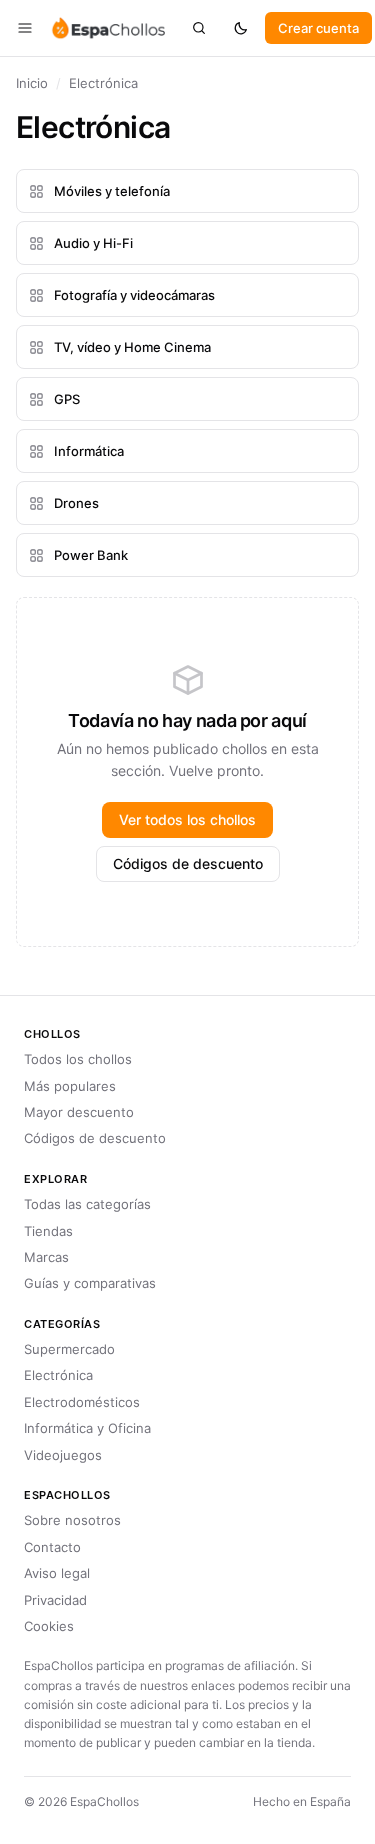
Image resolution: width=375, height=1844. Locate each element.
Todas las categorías (87, 1204)
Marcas (46, 1257)
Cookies (49, 1626)
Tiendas (48, 1231)
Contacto (52, 1547)
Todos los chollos (78, 1059)
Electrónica (58, 1375)
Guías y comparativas (90, 1283)
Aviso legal (57, 1573)
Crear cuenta (318, 28)
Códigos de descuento (188, 863)
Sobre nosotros (72, 1520)
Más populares (70, 1086)
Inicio (32, 83)
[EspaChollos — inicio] (107, 28)
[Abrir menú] (25, 28)
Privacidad (55, 1600)
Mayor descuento (79, 1112)
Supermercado (69, 1349)
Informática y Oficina (87, 1428)
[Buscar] (199, 28)
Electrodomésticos (82, 1402)
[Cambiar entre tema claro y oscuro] (241, 28)
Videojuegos (63, 1455)
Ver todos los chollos (187, 819)
